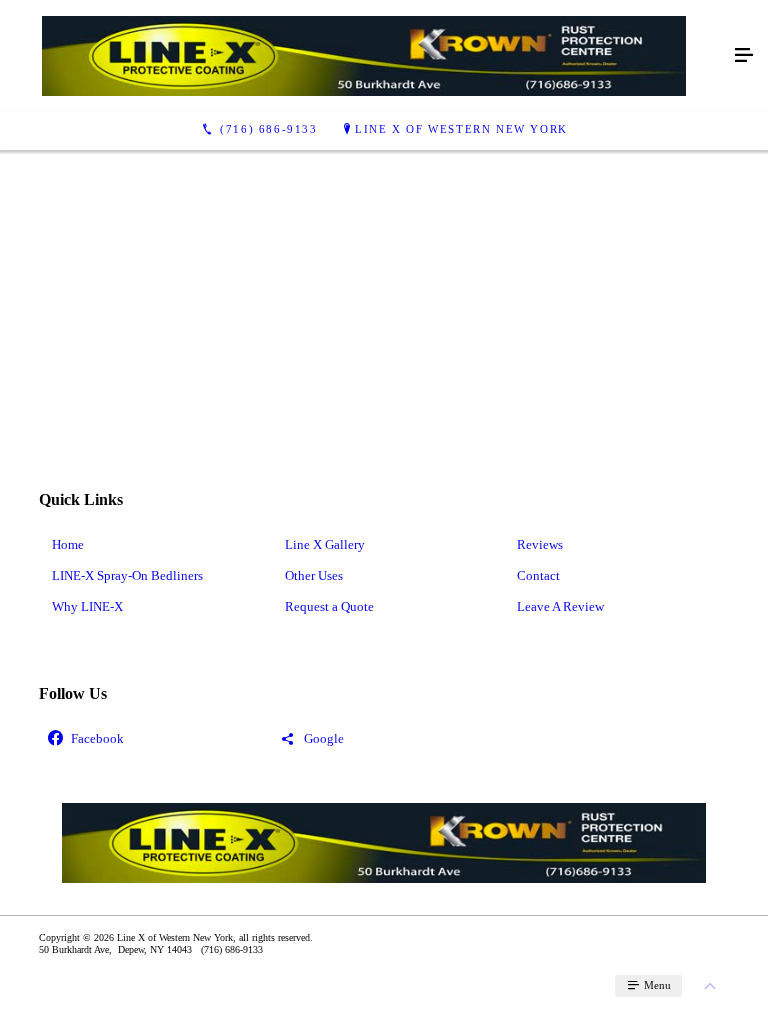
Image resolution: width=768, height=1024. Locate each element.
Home (68, 544)
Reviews (540, 544)
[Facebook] (151, 739)
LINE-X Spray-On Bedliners (127, 575)
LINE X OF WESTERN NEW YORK (461, 129)
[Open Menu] (744, 56)
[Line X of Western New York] (364, 56)
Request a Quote (329, 606)
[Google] (384, 739)
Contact (538, 575)
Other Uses (314, 575)
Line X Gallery (325, 544)
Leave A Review (560, 606)
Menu (656, 985)
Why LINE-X (87, 606)
